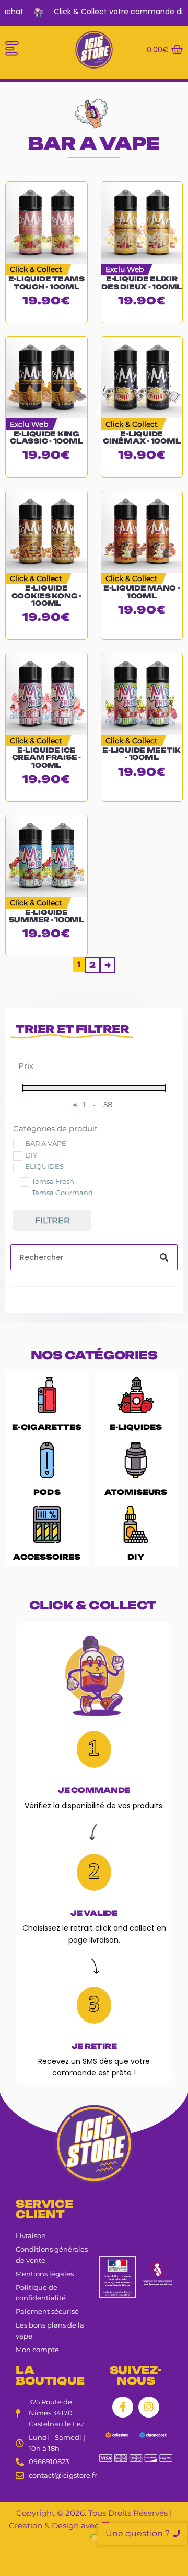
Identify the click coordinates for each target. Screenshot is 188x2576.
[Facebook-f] (123, 2407)
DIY (136, 1557)
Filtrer (52, 1221)
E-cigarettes (47, 1427)
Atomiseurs (136, 1492)
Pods (47, 1492)
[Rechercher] (164, 1257)
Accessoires (47, 1557)
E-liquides (136, 1427)
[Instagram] (149, 2407)
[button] (12, 50)
